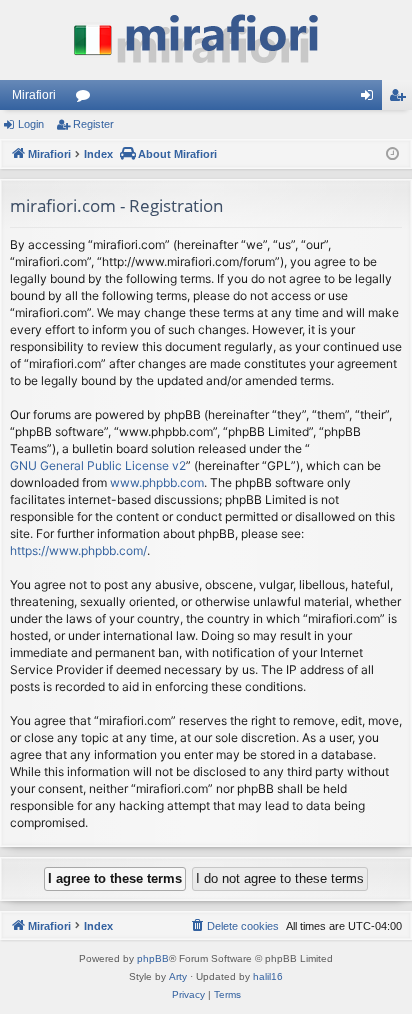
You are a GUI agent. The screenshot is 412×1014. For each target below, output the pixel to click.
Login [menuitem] (371, 99)
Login (31, 124)
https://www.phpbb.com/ (78, 550)
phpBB (153, 958)
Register (93, 124)
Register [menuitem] (401, 99)
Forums (87, 99)
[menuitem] (234, 926)
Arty (178, 976)
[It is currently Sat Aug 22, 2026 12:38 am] (392, 154)
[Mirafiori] (206, 40)
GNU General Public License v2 (98, 465)
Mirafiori (34, 95)
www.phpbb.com (157, 482)
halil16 (268, 976)
